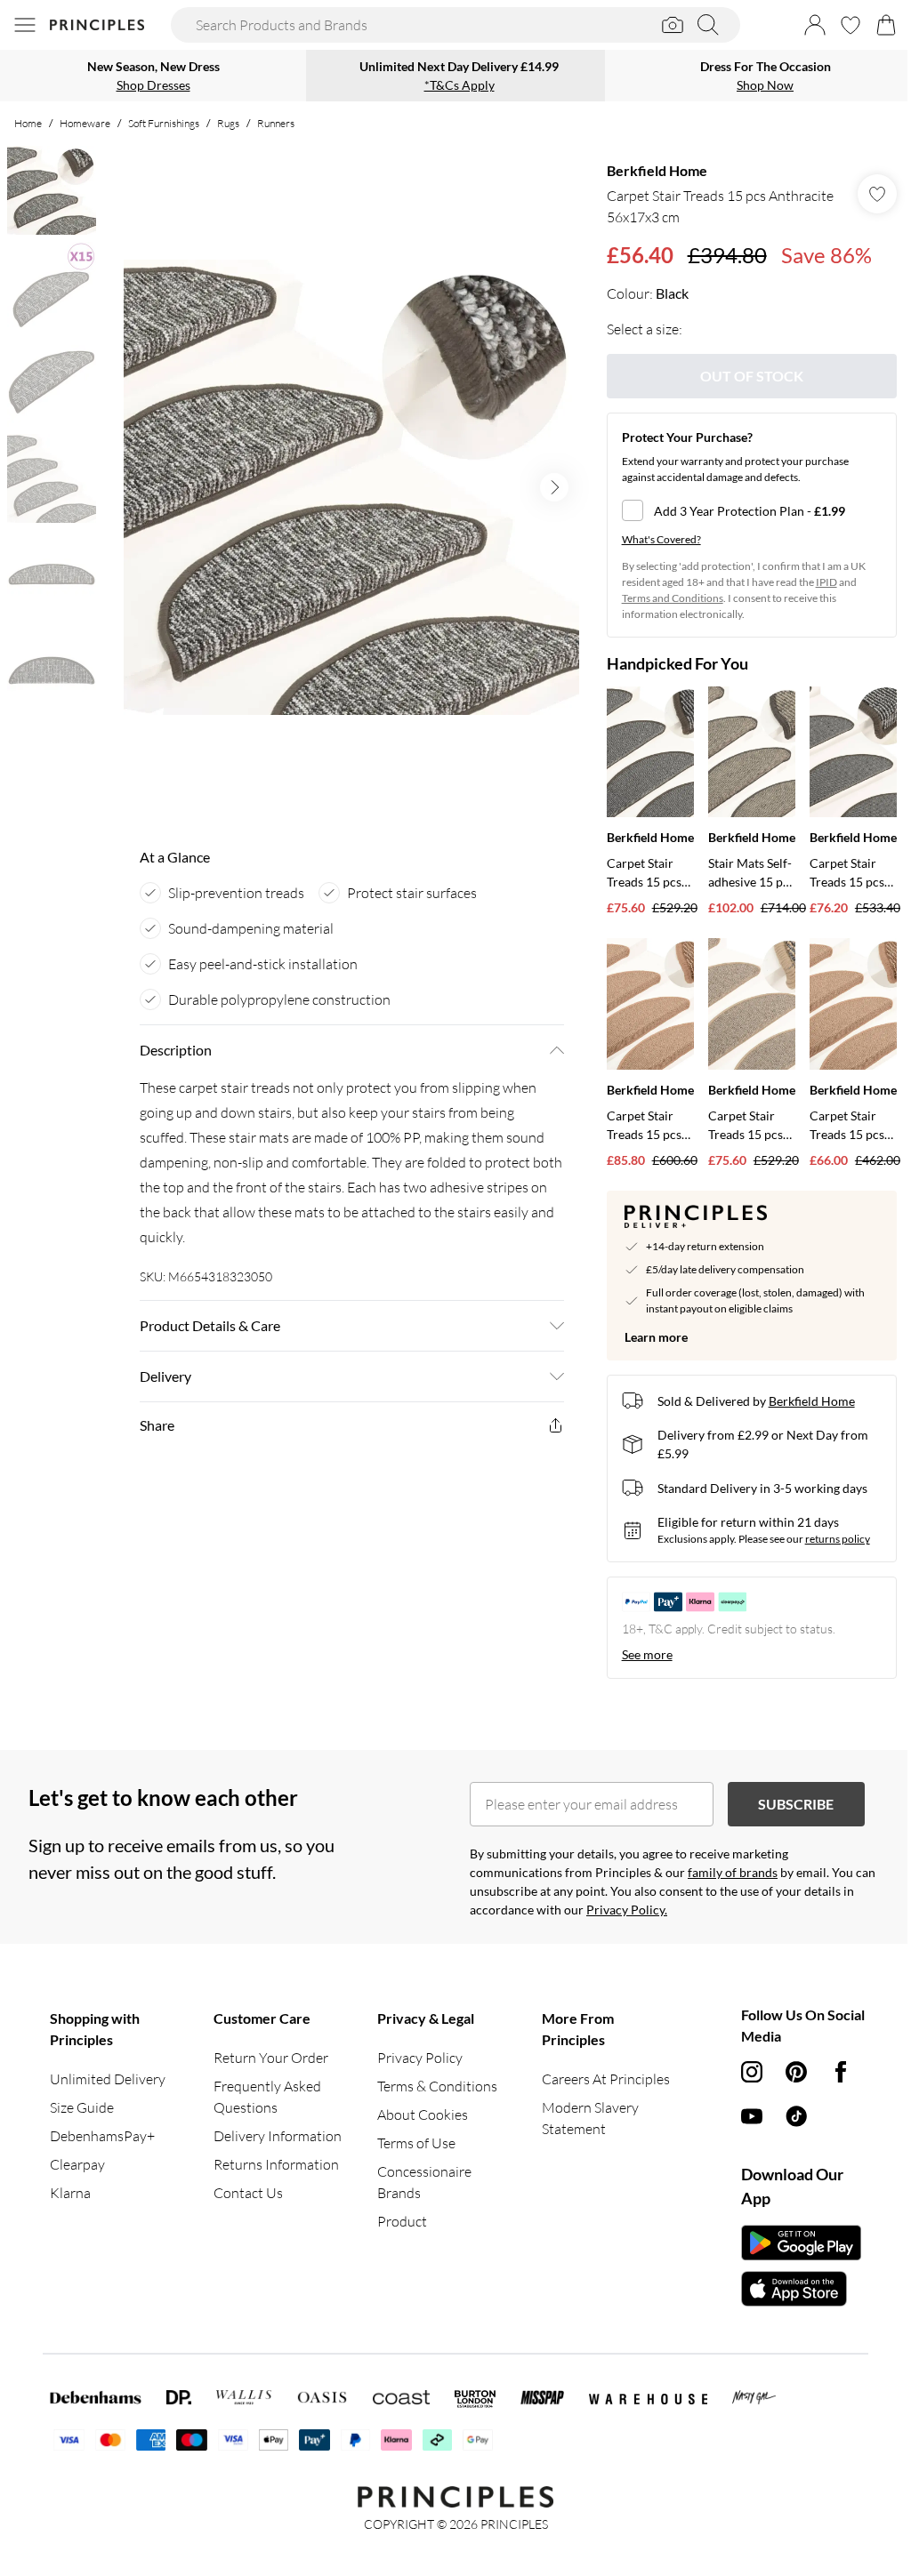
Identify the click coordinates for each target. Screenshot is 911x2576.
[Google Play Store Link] (801, 2243)
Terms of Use (416, 2143)
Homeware (85, 123)
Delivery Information (278, 2136)
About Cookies (423, 2115)
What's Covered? (661, 539)
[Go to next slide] (554, 487)
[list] (351, 487)
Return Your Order (271, 2058)
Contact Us (248, 2193)
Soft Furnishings (164, 123)
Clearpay (77, 2164)
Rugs (228, 123)
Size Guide (82, 2107)
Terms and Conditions (673, 598)
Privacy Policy (420, 2058)
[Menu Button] (25, 25)
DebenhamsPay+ (102, 2136)
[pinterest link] (796, 2072)
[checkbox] (752, 510)
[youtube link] (752, 2116)
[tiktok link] (796, 2116)
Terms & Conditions (437, 2086)
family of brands (733, 1872)
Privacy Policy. (627, 1910)
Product (402, 2221)
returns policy (838, 1539)
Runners (276, 123)
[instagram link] (752, 2072)
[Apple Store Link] (801, 2289)
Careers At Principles (606, 2079)
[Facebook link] (841, 2072)
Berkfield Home (657, 170)
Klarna (70, 2193)
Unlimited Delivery (108, 2079)
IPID (826, 582)
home (28, 123)
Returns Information (276, 2164)
